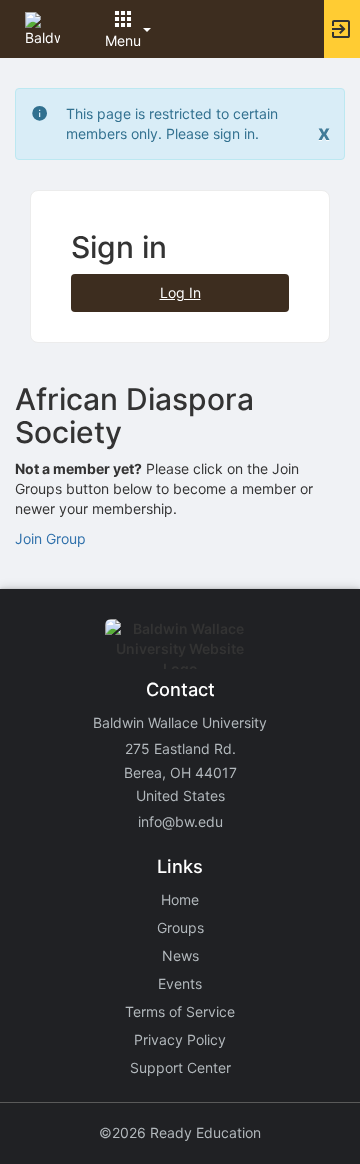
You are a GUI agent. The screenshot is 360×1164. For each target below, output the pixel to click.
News (180, 955)
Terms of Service (180, 1011)
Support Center (180, 1067)
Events (180, 983)
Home (180, 899)
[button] (42, 27)
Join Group (50, 538)
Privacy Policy (180, 1039)
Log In (180, 292)
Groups (180, 927)
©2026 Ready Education (180, 1132)
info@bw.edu (180, 821)
